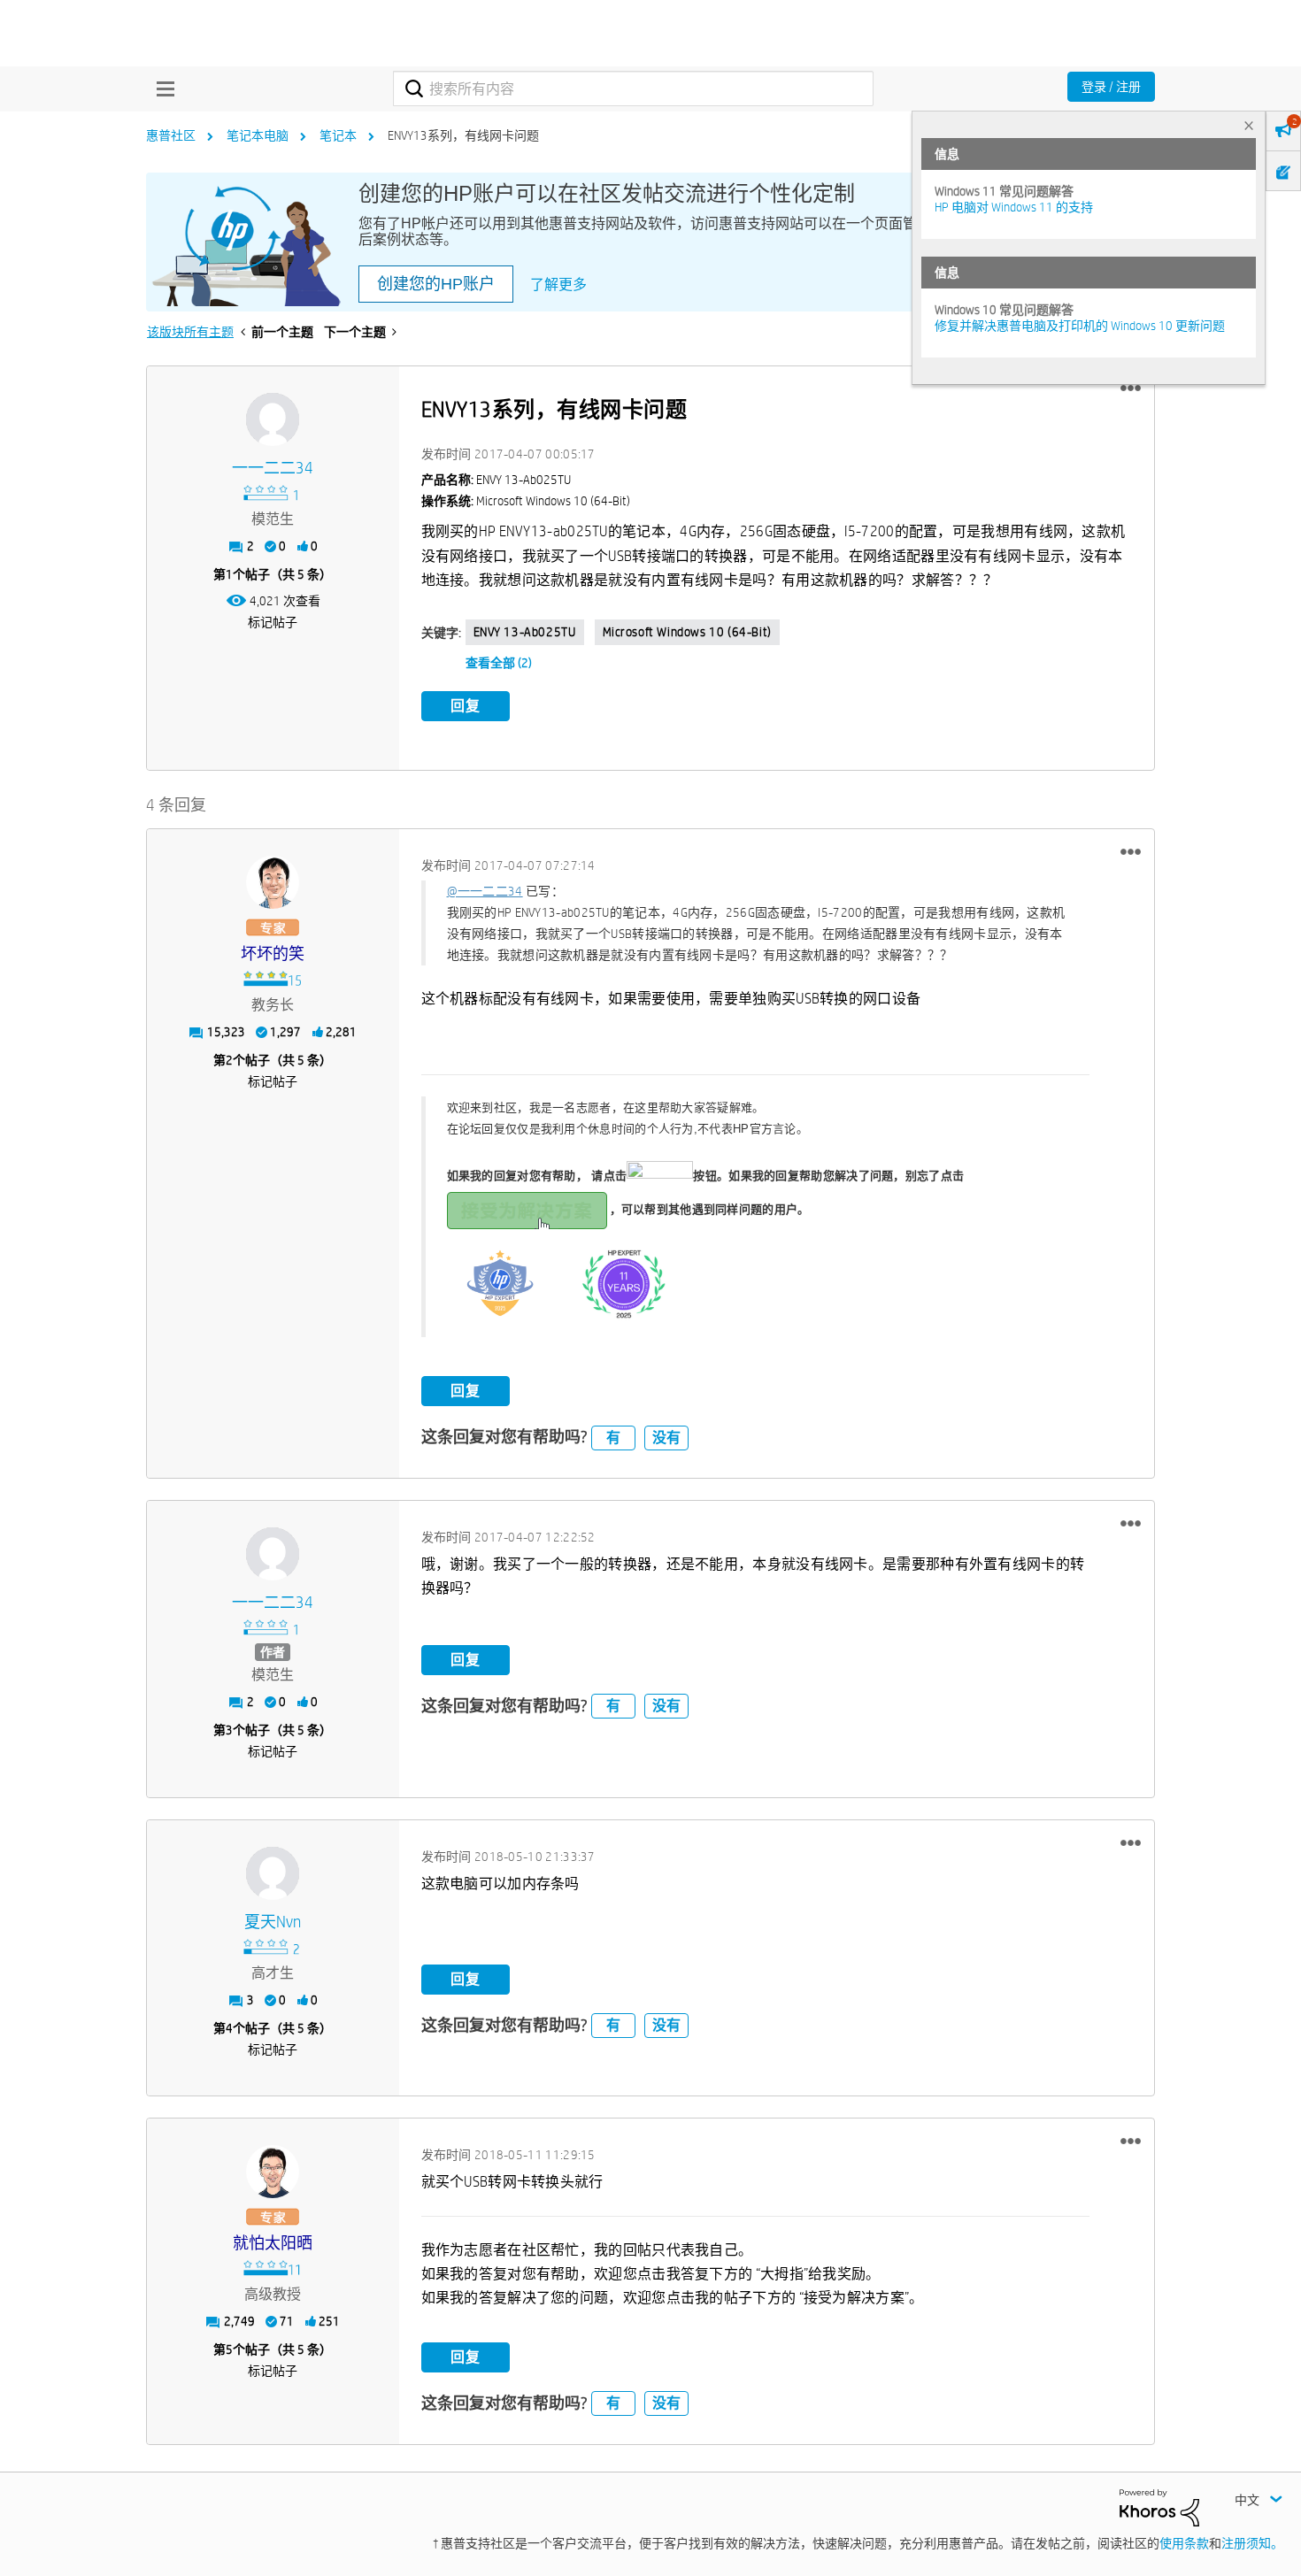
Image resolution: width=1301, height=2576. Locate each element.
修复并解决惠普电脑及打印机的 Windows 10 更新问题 (1080, 326)
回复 (466, 706)
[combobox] (633, 88)
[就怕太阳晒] (273, 2172)
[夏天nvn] (273, 1873)
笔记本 (338, 135)
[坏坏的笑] (273, 882)
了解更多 (558, 285)
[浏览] (161, 88)
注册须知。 (1252, 2543)
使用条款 (1184, 2543)
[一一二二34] (273, 419)
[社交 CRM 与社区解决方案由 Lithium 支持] (1159, 2506)
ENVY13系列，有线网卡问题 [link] (463, 135)
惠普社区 (171, 135)
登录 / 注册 (1111, 87)
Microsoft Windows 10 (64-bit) (687, 632)
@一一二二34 (485, 891)
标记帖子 (273, 622)
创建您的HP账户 (436, 284)
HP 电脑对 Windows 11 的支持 (1014, 207)
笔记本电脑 (258, 135)
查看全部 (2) (499, 663)
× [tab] (1249, 125)
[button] (1131, 388)
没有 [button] (666, 1438)
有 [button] (613, 1438)
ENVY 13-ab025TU (525, 632)
